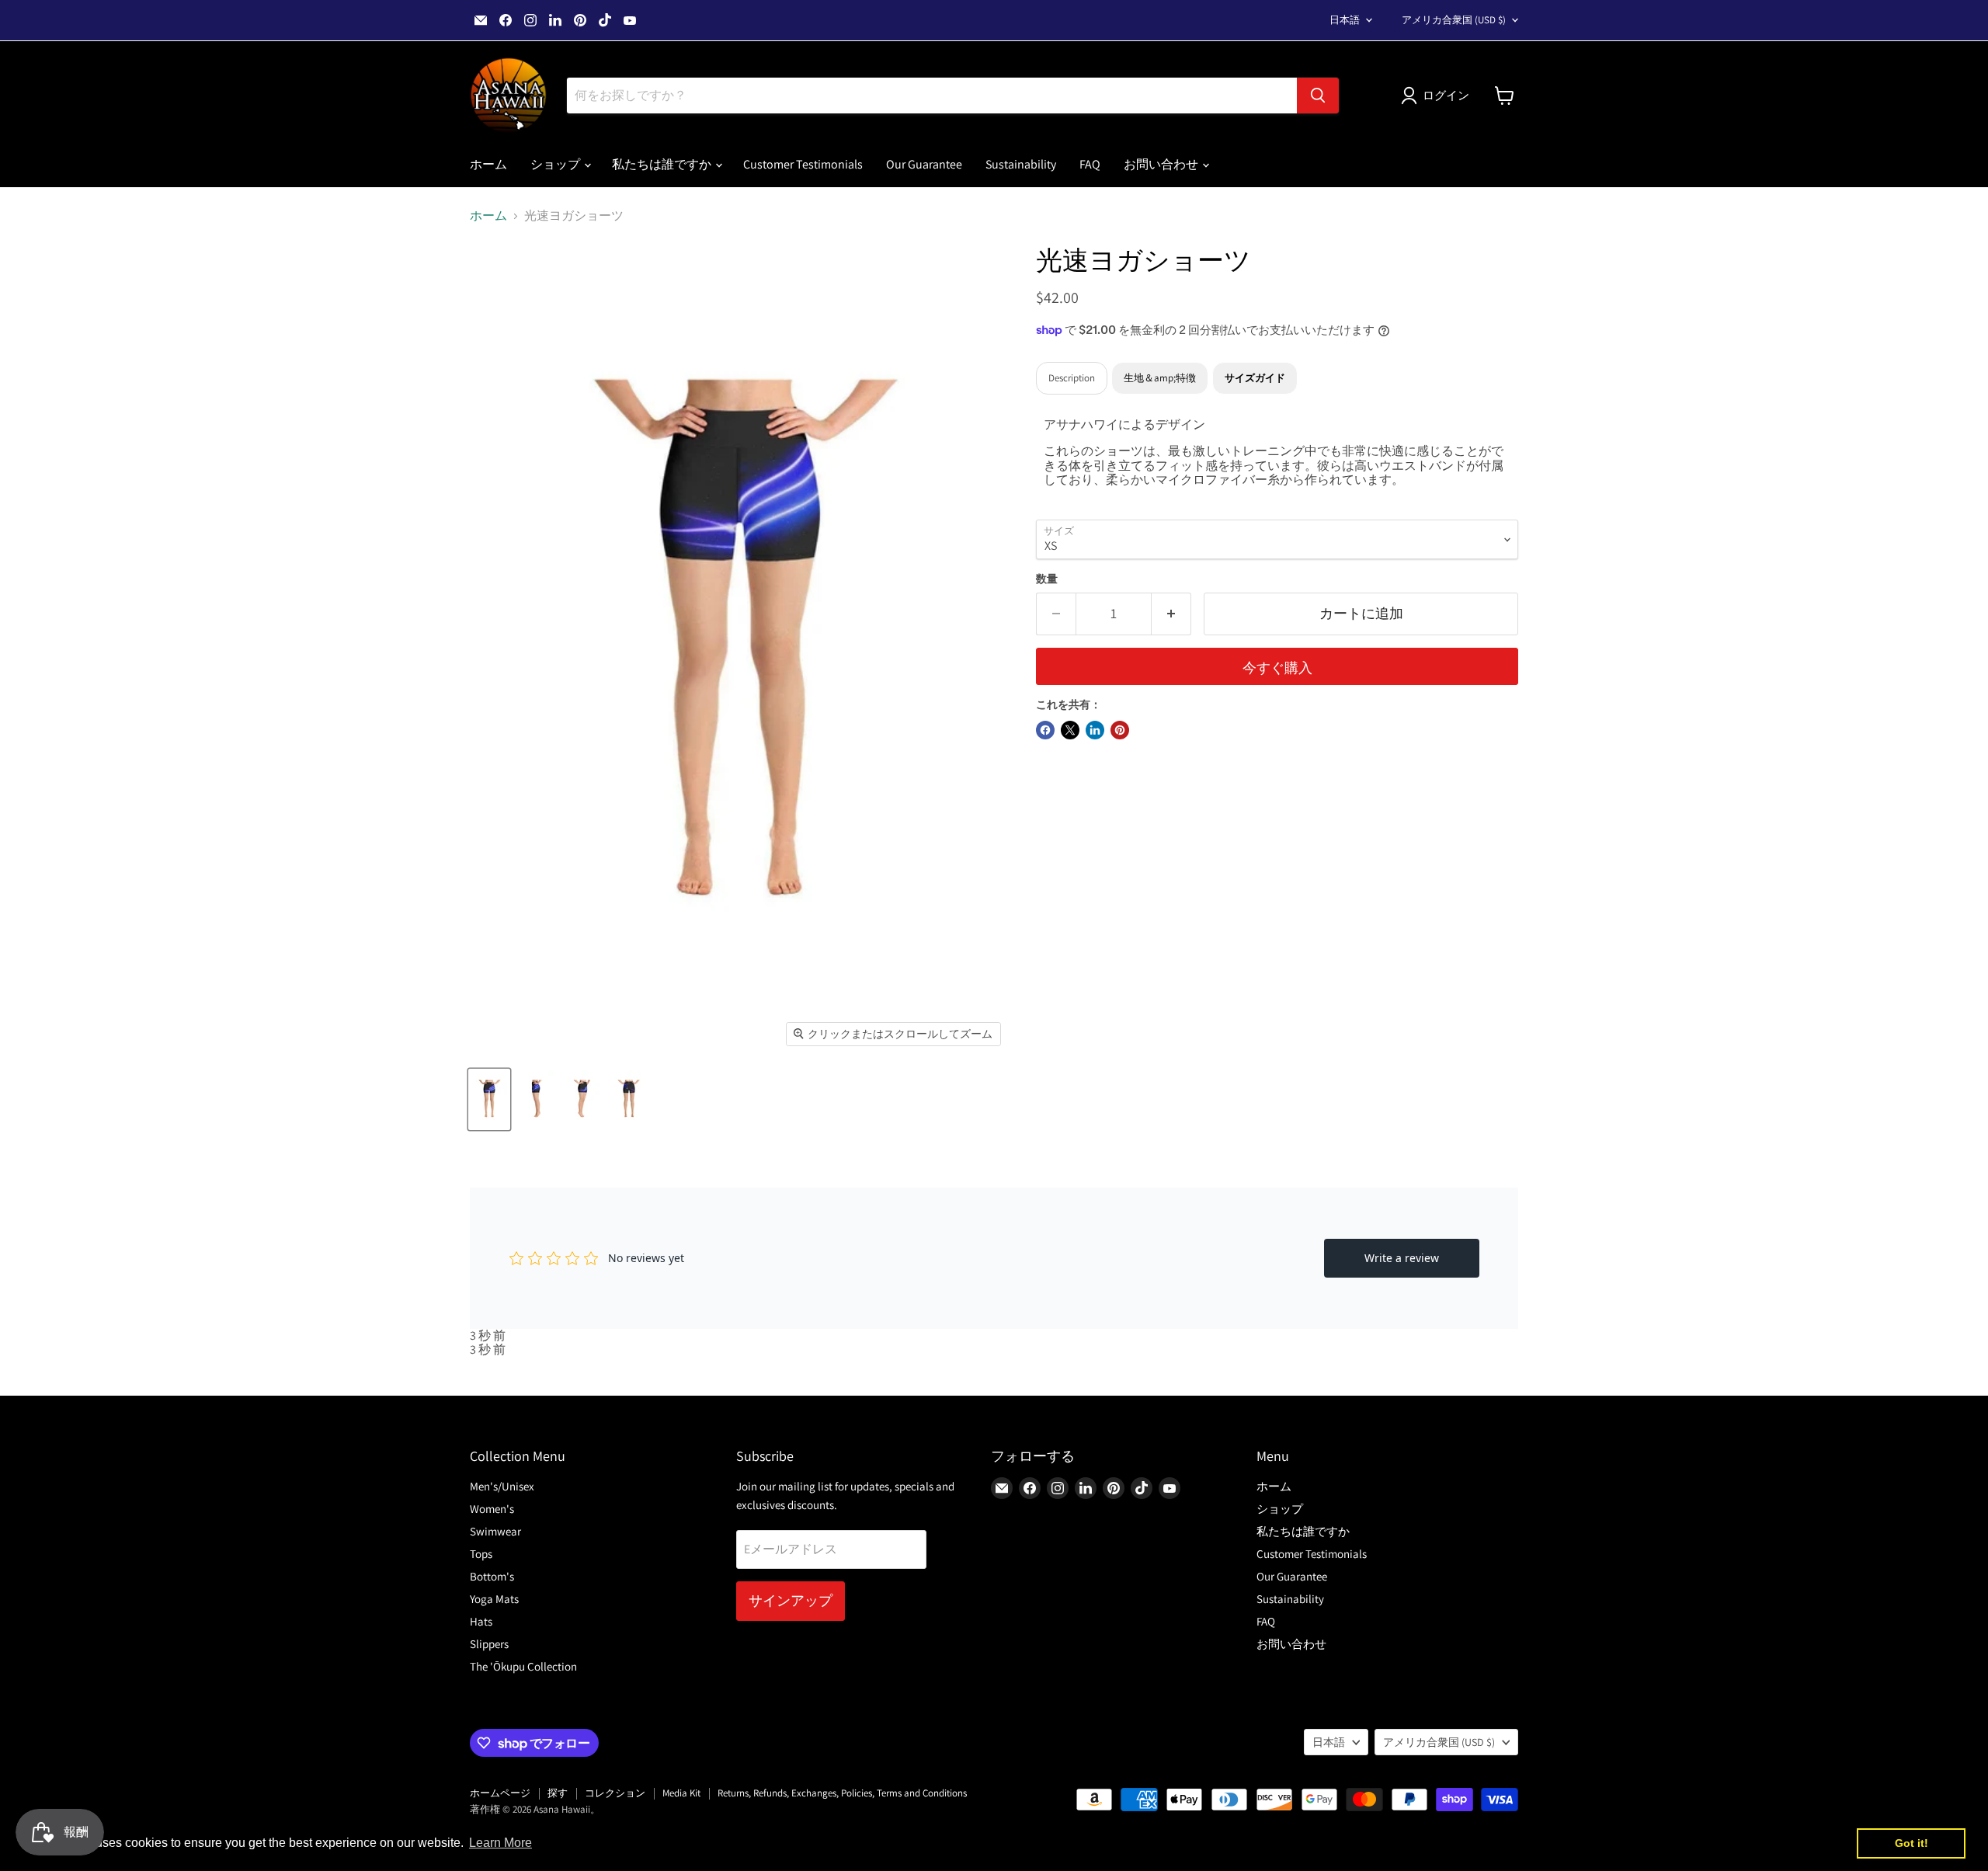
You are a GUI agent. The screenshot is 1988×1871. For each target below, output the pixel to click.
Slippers (489, 1644)
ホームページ (500, 1793)
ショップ (556, 164)
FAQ (1090, 164)
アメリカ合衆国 (1454, 20)
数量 (1047, 579)
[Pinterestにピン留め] (1120, 730)
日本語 (1345, 20)
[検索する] (1318, 96)
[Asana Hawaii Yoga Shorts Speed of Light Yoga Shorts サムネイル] (536, 1099)
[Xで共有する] (1070, 730)
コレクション (615, 1793)
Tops (481, 1554)
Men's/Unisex (502, 1486)
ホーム (488, 164)
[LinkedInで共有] (1095, 730)
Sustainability (1021, 164)
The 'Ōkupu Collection (523, 1666)
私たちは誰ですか (663, 164)
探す (558, 1793)
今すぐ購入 (1277, 668)
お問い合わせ (1162, 164)
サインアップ (791, 1600)
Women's (492, 1509)
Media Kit (681, 1793)
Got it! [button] (1912, 1843)
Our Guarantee (924, 164)
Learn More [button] (500, 1843)
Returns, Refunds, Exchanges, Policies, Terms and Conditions (842, 1793)
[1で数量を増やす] (1171, 614)
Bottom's (492, 1576)
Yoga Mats (494, 1599)
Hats (481, 1621)
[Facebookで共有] (1045, 730)
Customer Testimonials (803, 164)
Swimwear (495, 1531)
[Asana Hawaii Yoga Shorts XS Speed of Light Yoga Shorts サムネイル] (489, 1099)
